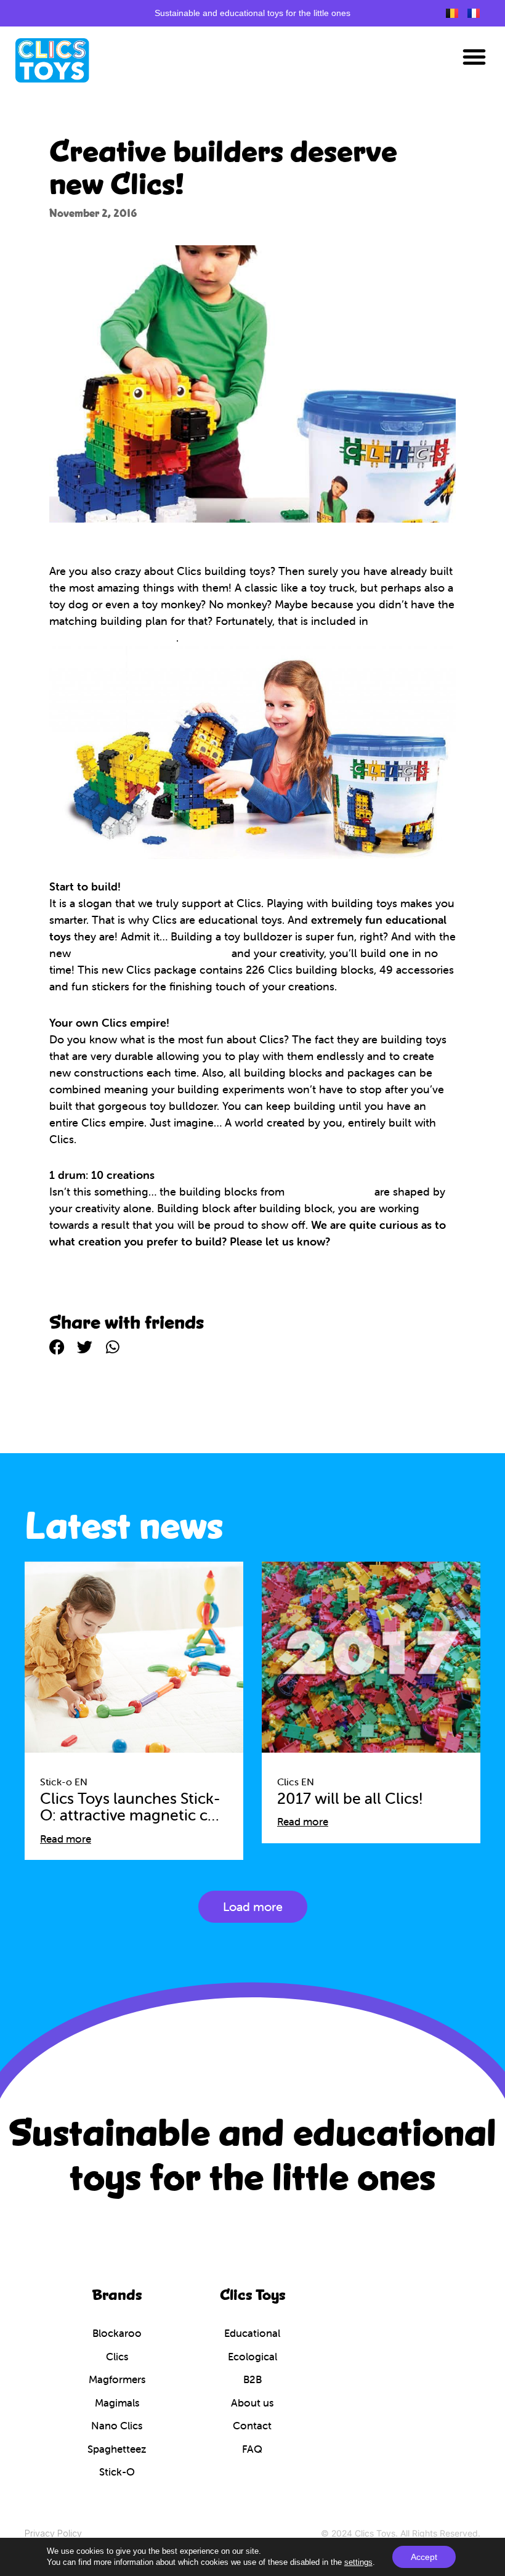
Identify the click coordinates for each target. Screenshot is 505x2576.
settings (358, 2562)
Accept (424, 2557)
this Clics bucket (329, 1192)
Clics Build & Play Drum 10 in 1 (151, 953)
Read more (66, 1839)
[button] (474, 57)
